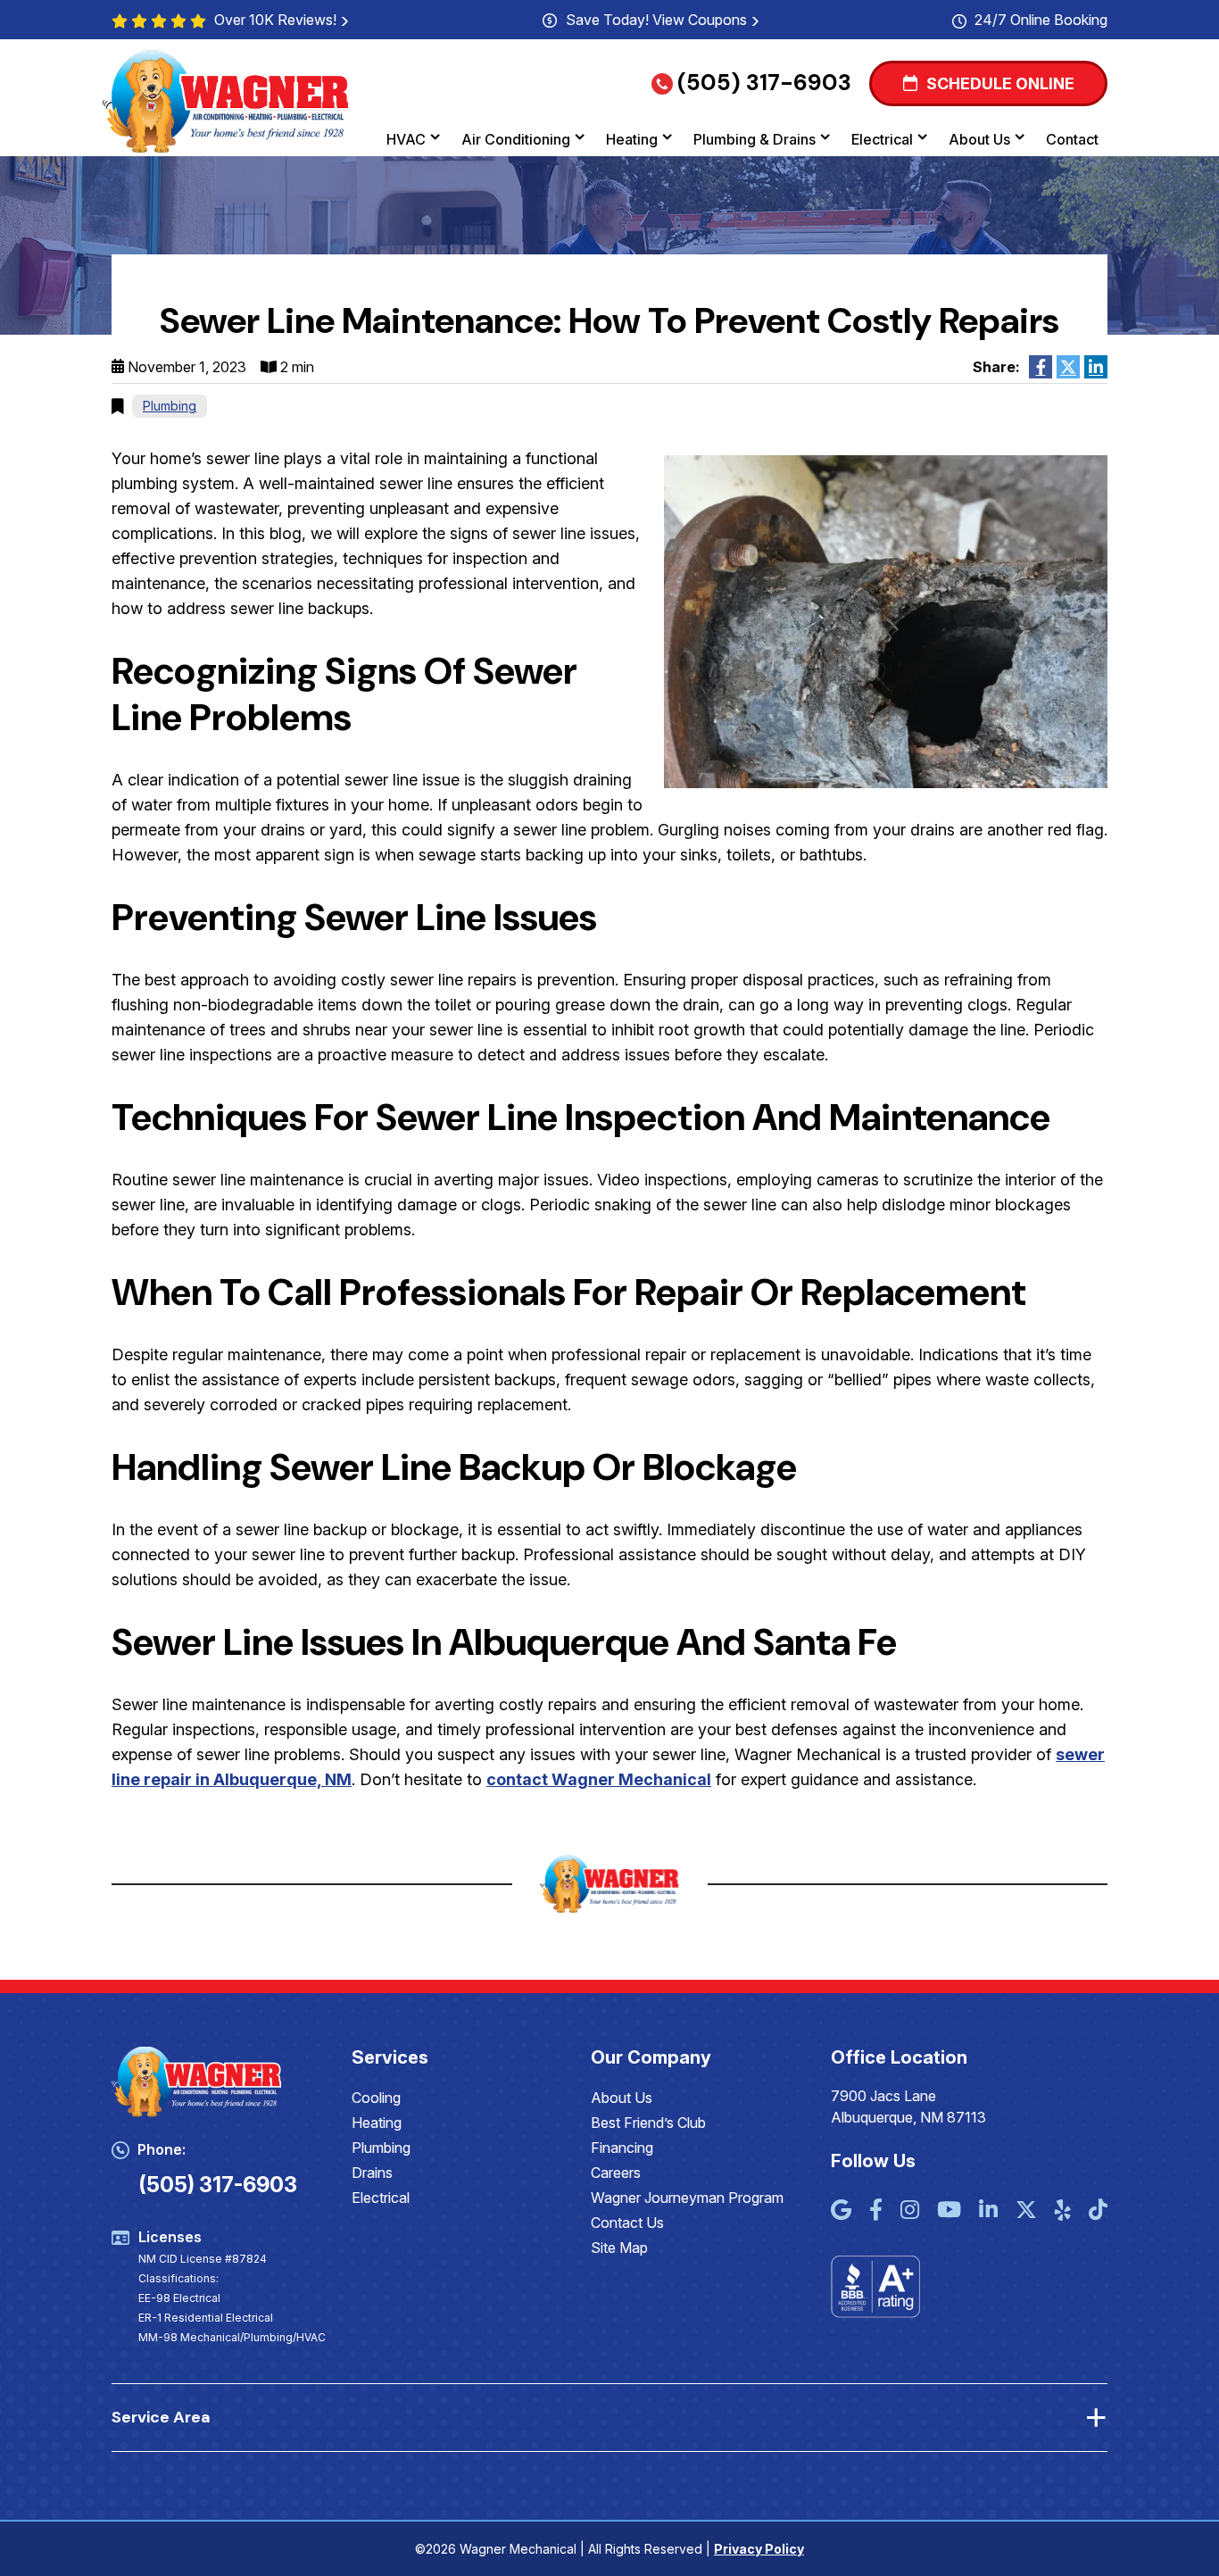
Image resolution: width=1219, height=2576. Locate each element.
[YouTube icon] (949, 2211)
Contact (1072, 139)
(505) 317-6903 (764, 83)
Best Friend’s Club (648, 2123)
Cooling (376, 2098)
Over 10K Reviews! (275, 20)
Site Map (619, 2248)
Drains (372, 2173)
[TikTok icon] (1098, 2211)
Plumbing (170, 406)
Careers (616, 2173)
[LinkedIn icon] (988, 2211)
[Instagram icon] (910, 2211)
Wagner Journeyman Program (687, 2198)
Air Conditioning (516, 139)
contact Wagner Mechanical (599, 1779)
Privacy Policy (759, 2549)
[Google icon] (841, 2211)
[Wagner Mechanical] (227, 100)
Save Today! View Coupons (656, 20)
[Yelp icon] (1063, 2211)
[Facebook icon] (876, 2211)
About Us (979, 139)
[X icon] (1026, 2211)
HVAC (406, 139)
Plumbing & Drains (755, 139)
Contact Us (627, 2223)
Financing (622, 2148)
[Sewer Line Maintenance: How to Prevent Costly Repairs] (886, 621)
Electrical (882, 139)
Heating (632, 139)
